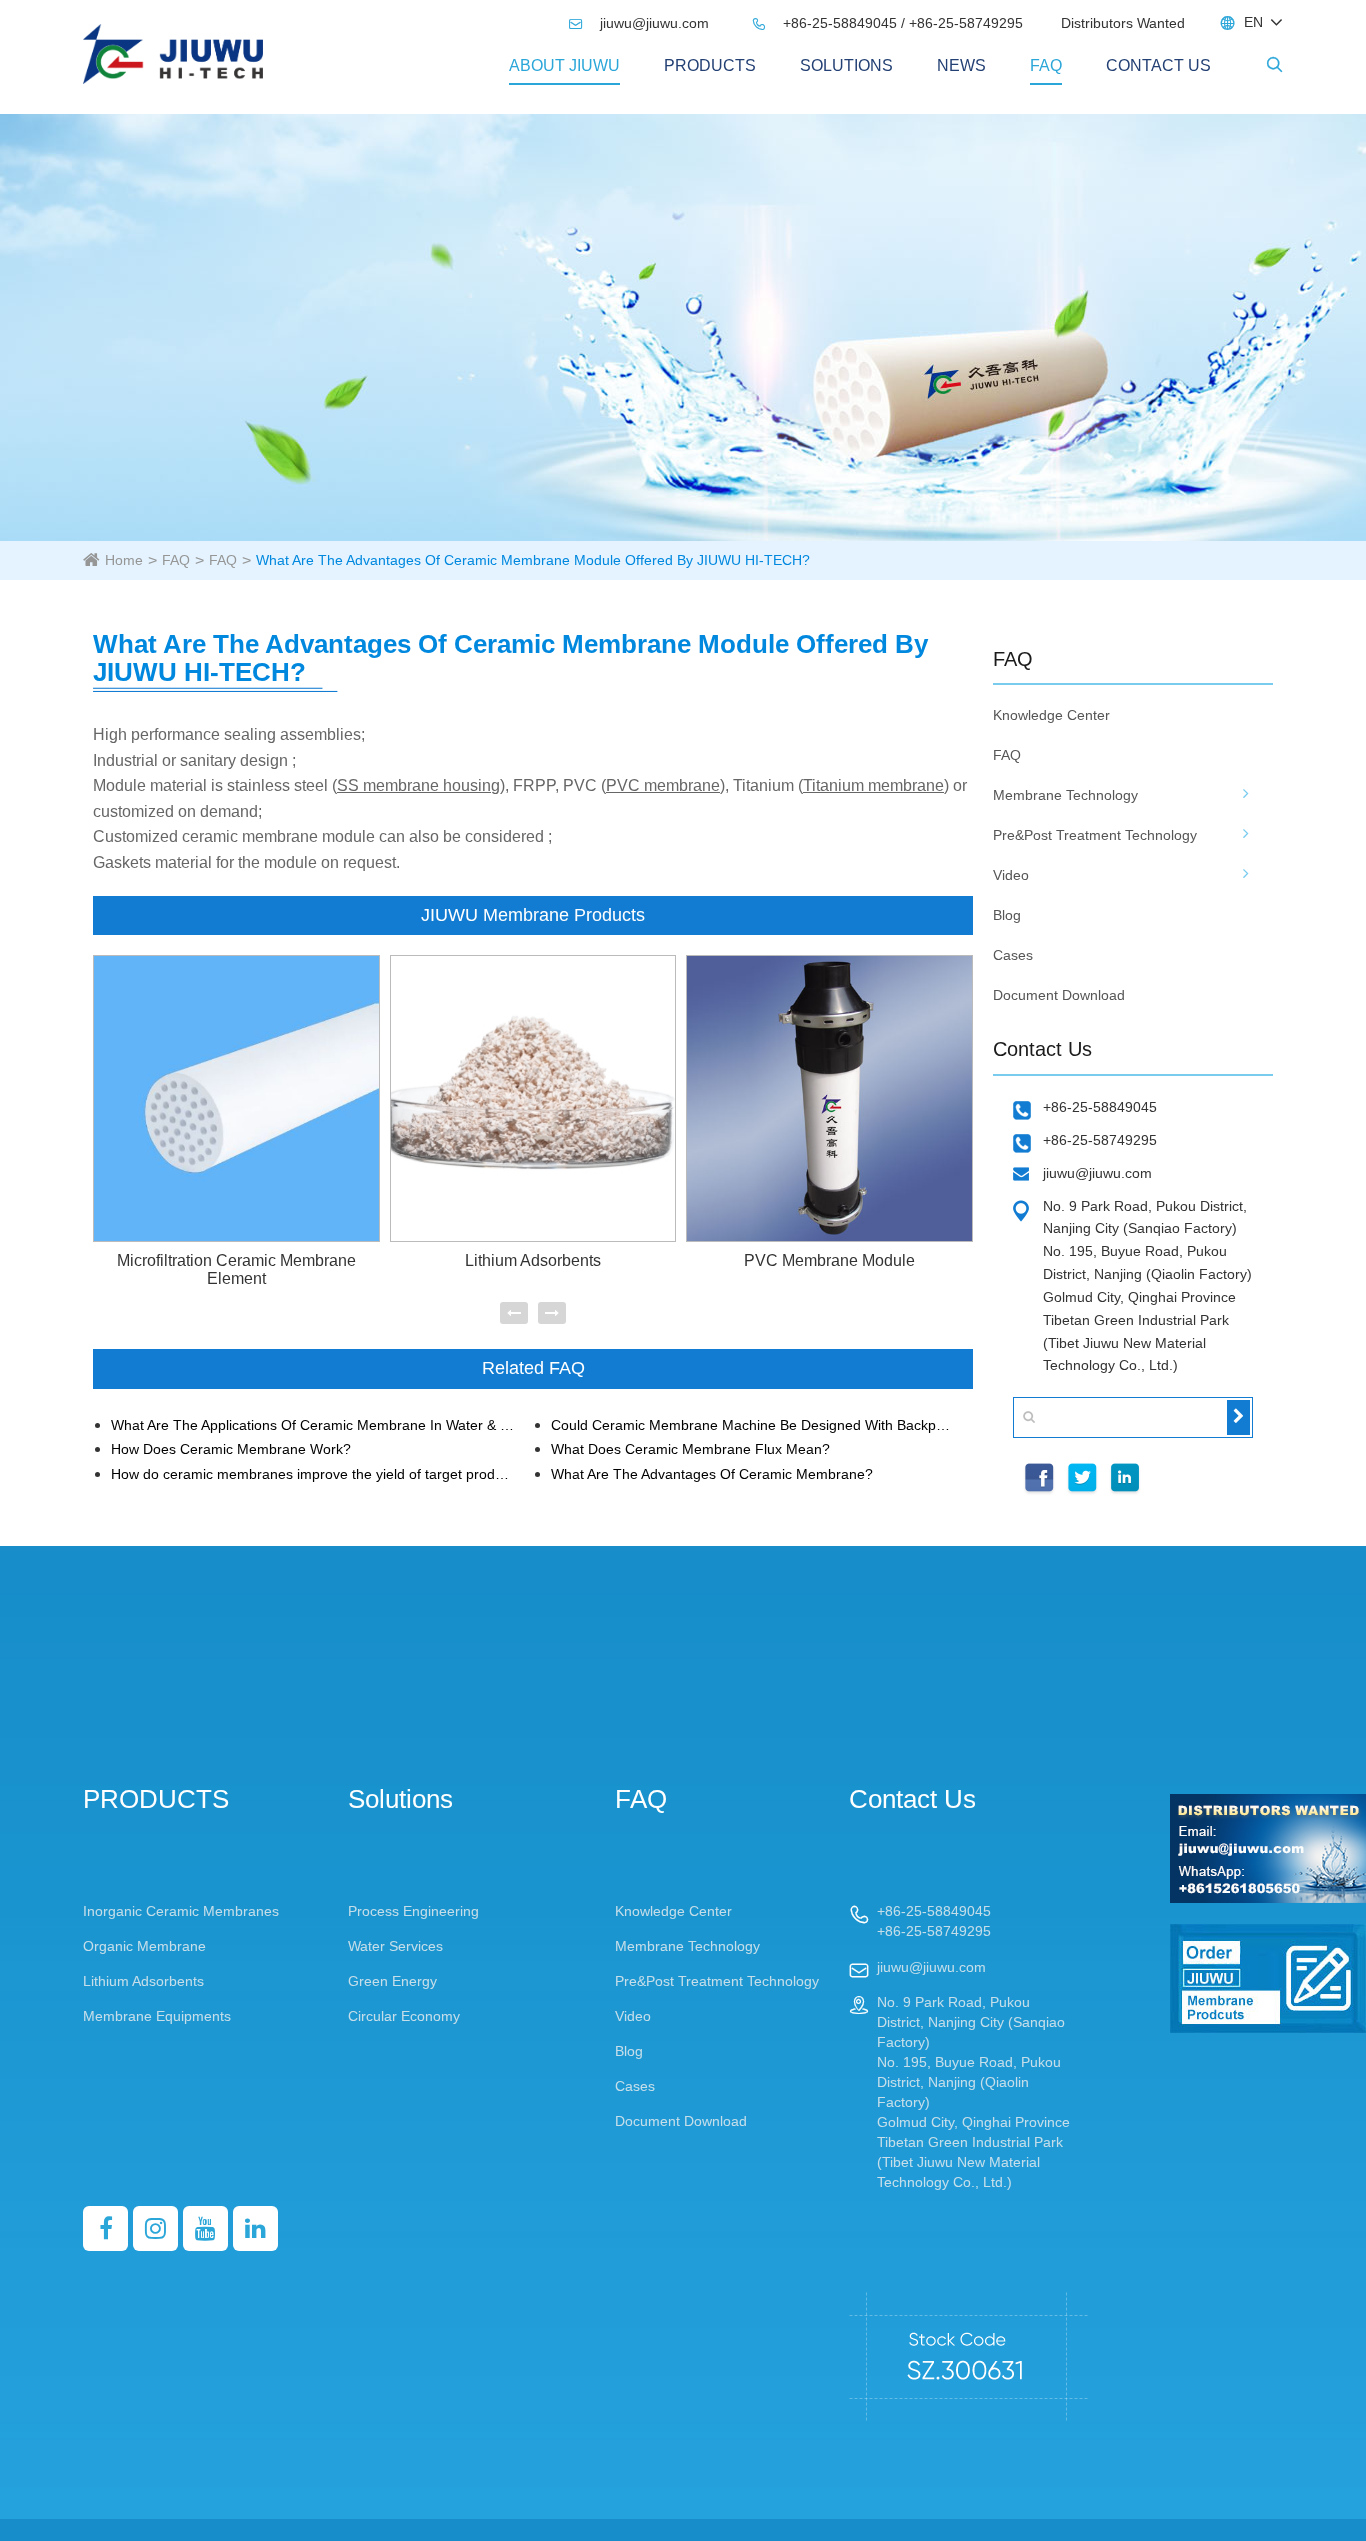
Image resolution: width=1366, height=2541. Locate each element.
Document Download (1059, 995)
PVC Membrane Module (829, 1260)
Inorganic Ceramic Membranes (181, 1911)
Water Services (395, 1946)
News (961, 65)
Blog (1007, 915)
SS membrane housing (418, 785)
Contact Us (1158, 65)
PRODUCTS (710, 65)
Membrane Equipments (157, 2016)
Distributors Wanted (1123, 23)
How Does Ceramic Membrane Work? (231, 1449)
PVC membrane (663, 785)
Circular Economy (404, 2016)
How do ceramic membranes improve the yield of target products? (313, 1474)
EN (1253, 22)
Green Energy (392, 1981)
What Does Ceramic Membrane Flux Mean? (690, 1449)
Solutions (846, 65)
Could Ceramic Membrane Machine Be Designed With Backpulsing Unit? (753, 1425)
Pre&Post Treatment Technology (1095, 835)
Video (1011, 875)
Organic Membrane (144, 1946)
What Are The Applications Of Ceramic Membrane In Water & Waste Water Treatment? (313, 1425)
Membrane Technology (1065, 795)
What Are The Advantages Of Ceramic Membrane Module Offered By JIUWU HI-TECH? (533, 560)
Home (124, 560)
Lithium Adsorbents (533, 1260)
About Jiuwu (564, 65)
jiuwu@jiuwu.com (641, 23)
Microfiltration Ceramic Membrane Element (236, 1269)
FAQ (1046, 65)
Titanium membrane (873, 785)
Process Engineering (413, 1911)
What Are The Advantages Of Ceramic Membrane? (712, 1474)
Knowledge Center (1051, 715)
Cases (1013, 955)
